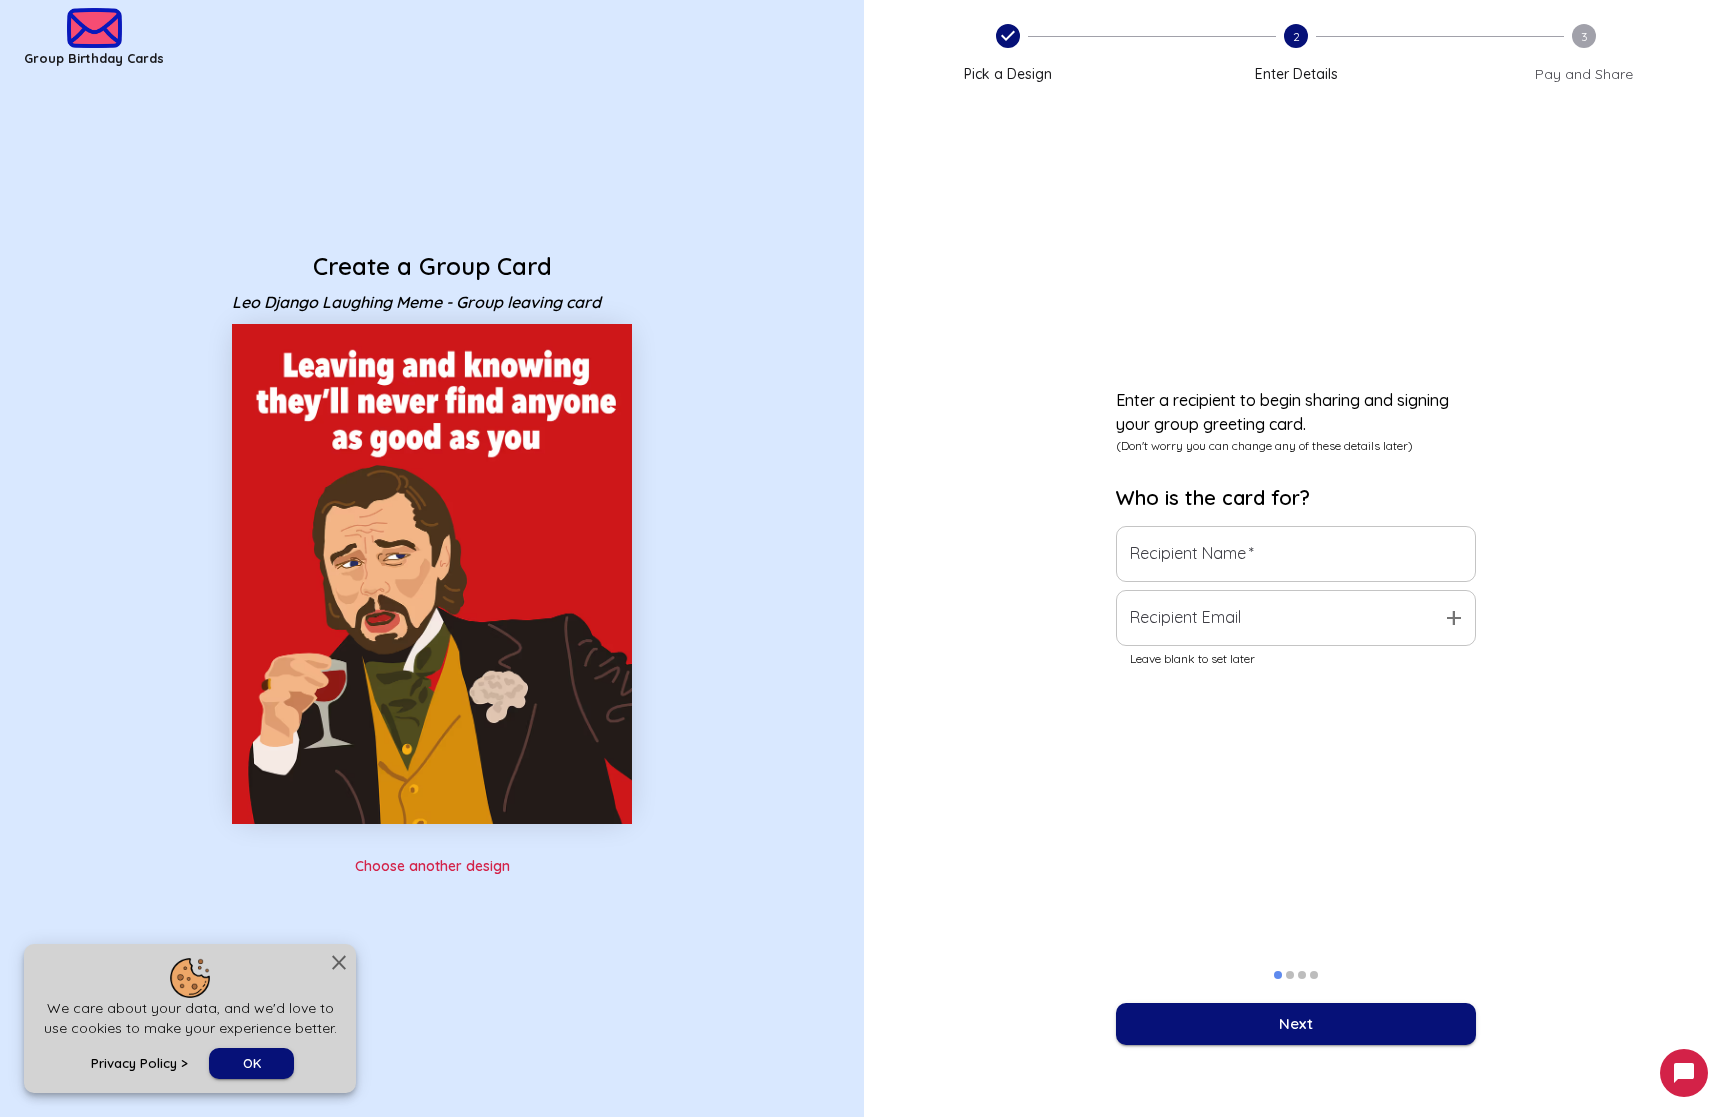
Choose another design (432, 866)
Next (1296, 1023)
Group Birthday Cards (94, 58)
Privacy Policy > (139, 1063)
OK (252, 1063)
